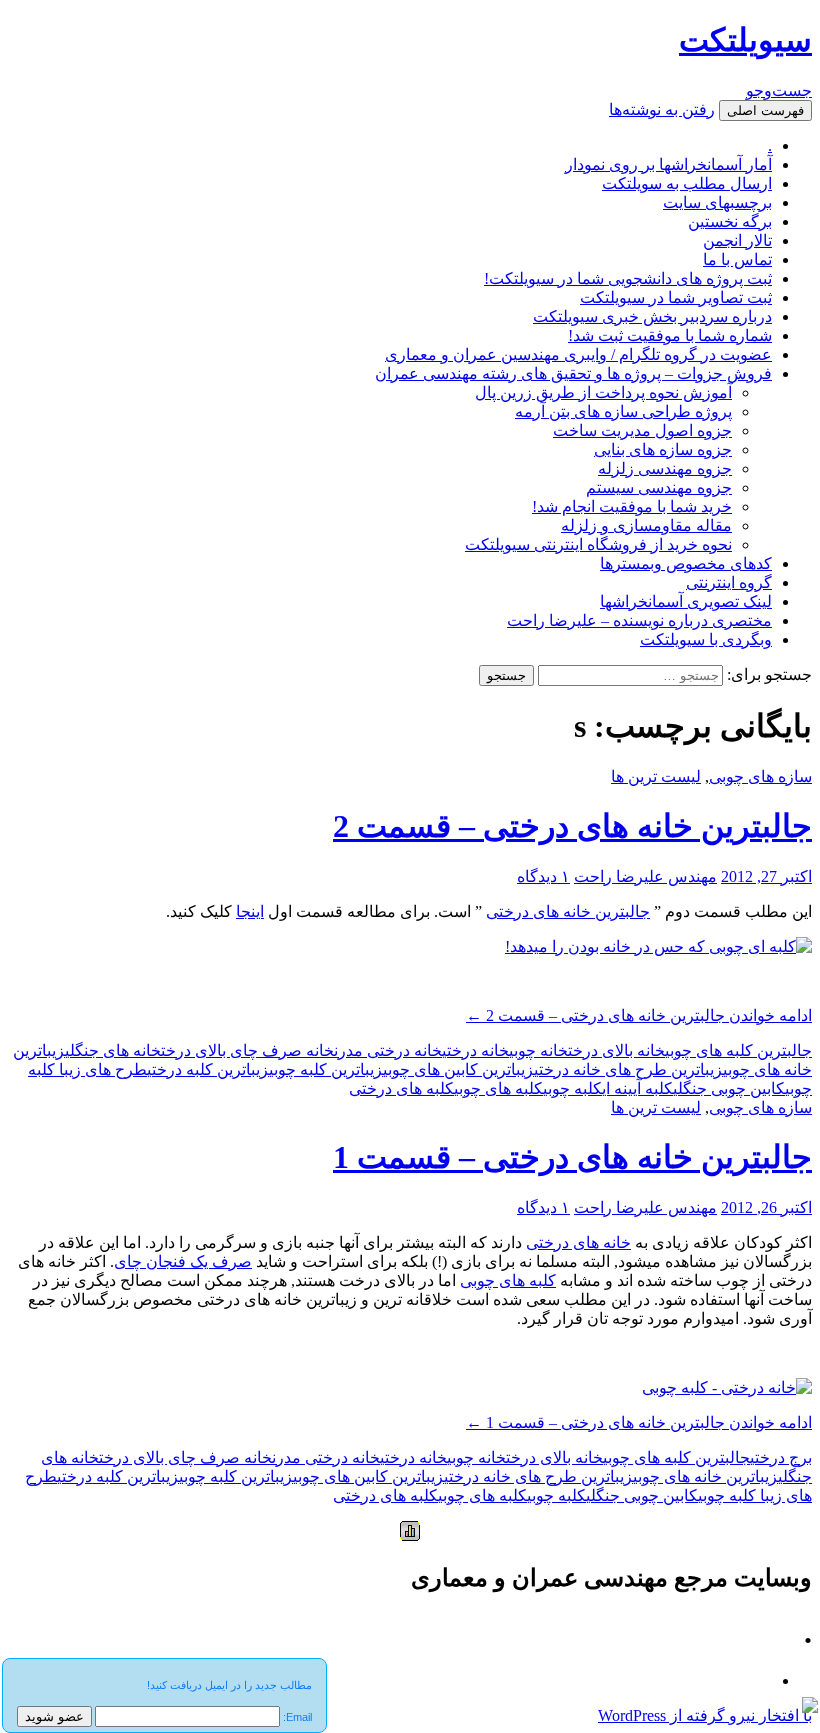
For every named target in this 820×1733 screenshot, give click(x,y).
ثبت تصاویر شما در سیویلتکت (676, 297)
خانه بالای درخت (616, 1050)
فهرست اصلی (765, 110)
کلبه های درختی (401, 1088)
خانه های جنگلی (113, 1050)
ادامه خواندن (639, 1015)
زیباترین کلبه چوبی (326, 1069)
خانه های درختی (578, 1242)
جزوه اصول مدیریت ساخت (642, 430)
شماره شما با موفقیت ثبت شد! (670, 335)
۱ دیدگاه (543, 876)
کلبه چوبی (572, 1088)
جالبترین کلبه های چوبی (738, 1050)
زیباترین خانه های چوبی (705, 1476)
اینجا (250, 911)
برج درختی (781, 1457)
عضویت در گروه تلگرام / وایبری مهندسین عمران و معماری (578, 354)
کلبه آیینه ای (637, 1088)
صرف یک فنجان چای (183, 1261)
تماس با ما (737, 259)
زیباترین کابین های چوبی (458, 1069)
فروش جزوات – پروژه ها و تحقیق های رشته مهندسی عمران (573, 373)
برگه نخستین (730, 221)
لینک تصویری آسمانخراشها (686, 601)
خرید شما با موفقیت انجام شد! (632, 506)
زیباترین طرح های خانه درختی (628, 1069)
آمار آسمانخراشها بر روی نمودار (668, 164)
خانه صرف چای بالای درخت (247, 1050)
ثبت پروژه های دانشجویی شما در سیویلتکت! (628, 278)
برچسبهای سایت (717, 202)
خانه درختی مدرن (388, 1050)
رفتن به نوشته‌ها (662, 109)
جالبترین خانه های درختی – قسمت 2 (572, 826)
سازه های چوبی (760, 776)
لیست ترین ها (656, 776)
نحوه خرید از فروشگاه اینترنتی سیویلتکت (598, 544)
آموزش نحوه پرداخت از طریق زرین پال (603, 392)
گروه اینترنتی (729, 582)
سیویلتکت (745, 40)
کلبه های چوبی (498, 1088)
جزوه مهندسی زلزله (665, 468)
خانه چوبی (538, 1050)
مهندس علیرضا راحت (645, 876)
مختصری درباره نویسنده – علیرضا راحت (639, 620)
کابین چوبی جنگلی (729, 1088)
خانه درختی (475, 1050)
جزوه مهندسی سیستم (659, 487)
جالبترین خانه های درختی (568, 911)
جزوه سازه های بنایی (663, 449)
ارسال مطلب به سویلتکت (687, 183)
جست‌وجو (779, 90)
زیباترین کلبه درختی (208, 1069)
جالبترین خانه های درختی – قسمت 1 (572, 1157)
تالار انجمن (737, 240)
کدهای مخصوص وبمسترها (686, 563)
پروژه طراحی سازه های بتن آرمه (623, 411)
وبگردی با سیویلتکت (706, 639)
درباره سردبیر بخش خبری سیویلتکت (652, 316)
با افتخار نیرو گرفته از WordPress (705, 1715)
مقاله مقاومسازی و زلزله (646, 525)
